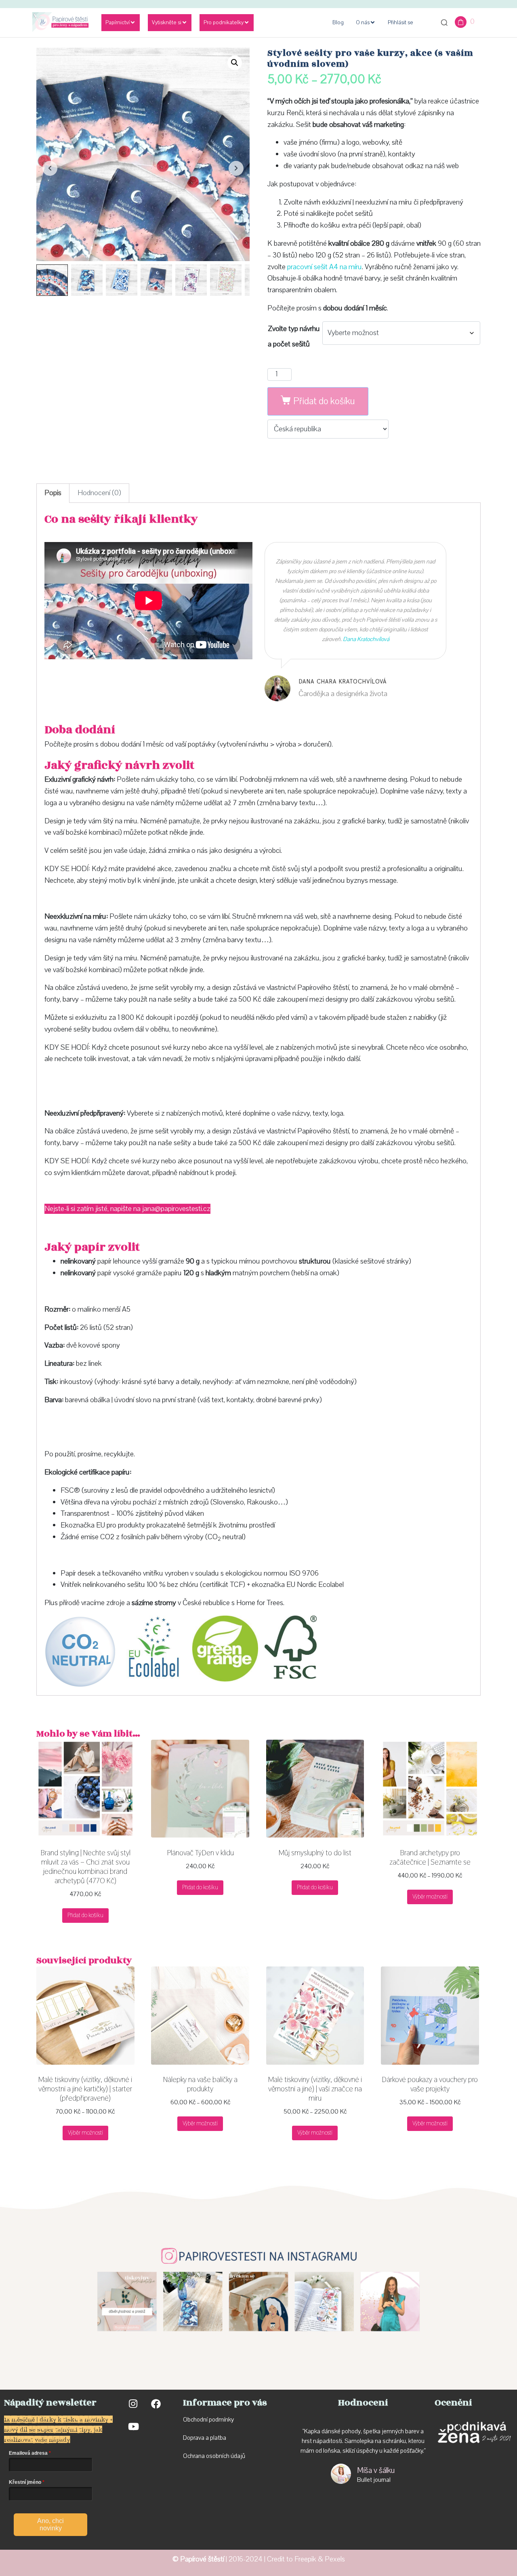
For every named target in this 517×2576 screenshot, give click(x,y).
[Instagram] (133, 2404)
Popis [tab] (53, 493)
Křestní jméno (25, 2482)
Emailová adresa (28, 2453)
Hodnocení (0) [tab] (99, 493)
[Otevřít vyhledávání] (444, 23)
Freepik (305, 2559)
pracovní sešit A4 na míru (325, 267)
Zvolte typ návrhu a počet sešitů (294, 337)
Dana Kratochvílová (366, 639)
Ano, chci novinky (50, 2524)
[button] (235, 63)
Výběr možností (430, 1897)
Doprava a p (198, 2438)
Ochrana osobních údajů (214, 2456)
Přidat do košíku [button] (85, 1915)
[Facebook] (156, 2404)
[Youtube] (133, 2426)
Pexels (335, 2559)
